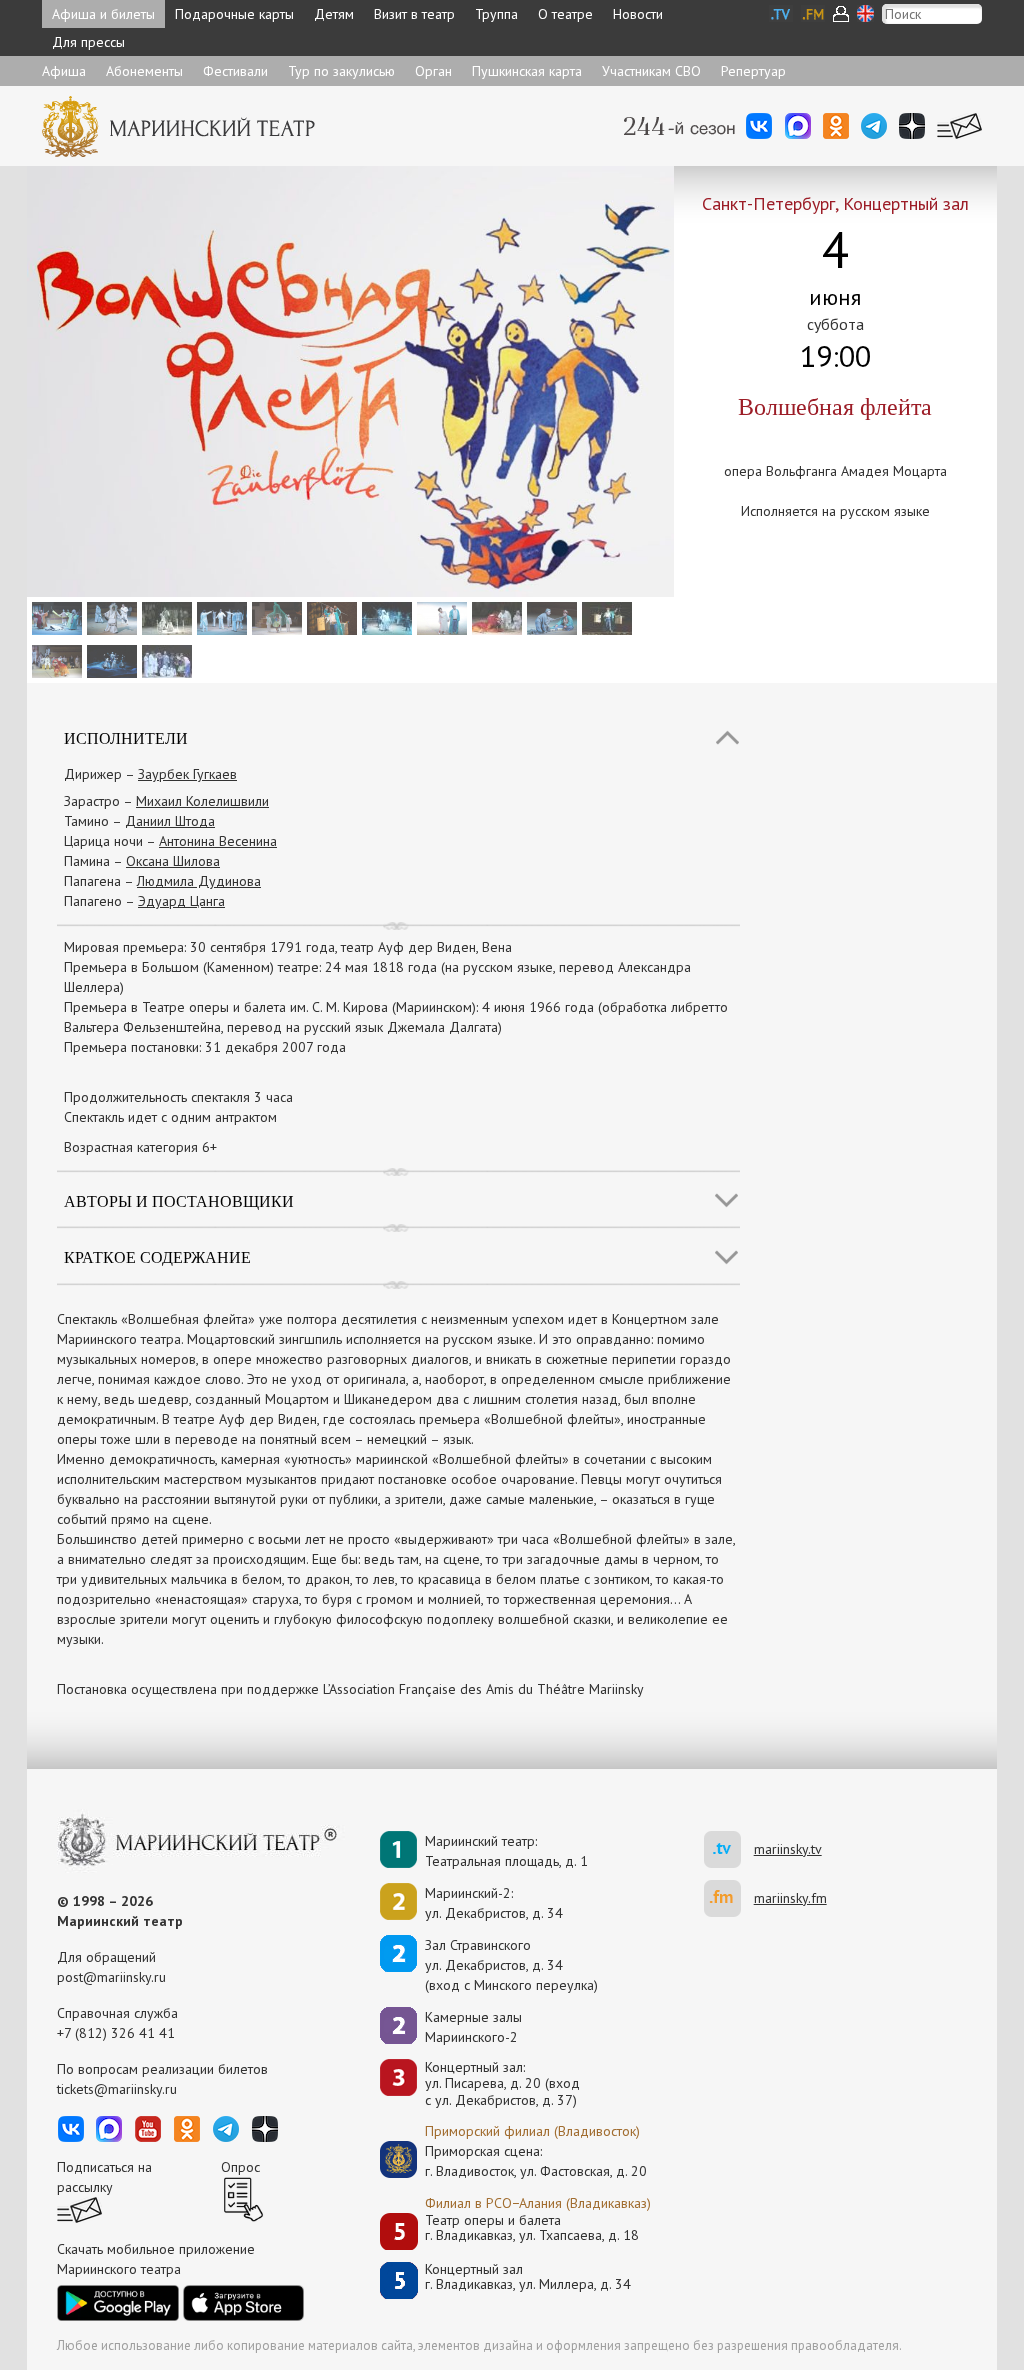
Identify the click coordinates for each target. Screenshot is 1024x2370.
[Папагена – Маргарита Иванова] (274, 617)
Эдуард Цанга (181, 901)
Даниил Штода (170, 821)
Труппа (496, 14)
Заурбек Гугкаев (187, 774)
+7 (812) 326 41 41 (116, 2033)
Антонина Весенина (218, 841)
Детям (334, 14)
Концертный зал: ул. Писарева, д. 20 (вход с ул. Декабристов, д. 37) (502, 2084)
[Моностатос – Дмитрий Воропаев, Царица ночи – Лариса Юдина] (109, 660)
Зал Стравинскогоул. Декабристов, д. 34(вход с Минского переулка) (511, 1965)
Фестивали (235, 71)
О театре (565, 14)
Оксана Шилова (173, 861)
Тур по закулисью (341, 71)
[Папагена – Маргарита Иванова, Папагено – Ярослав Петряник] (549, 617)
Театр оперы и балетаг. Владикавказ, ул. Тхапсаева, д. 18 (532, 2228)
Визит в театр (414, 14)
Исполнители (126, 737)
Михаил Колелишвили (202, 801)
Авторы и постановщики (179, 1200)
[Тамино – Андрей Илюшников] (384, 617)
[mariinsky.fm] (729, 1898)
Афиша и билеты (103, 14)
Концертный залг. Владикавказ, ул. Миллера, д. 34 (528, 2277)
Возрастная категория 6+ (140, 1147)
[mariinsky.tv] (729, 1849)
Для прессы (88, 42)
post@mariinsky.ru (111, 1977)
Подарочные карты (234, 14)
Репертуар (753, 71)
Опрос (240, 2167)
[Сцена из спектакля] (54, 617)
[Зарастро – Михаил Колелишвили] (164, 617)
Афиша (64, 71)
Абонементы (144, 71)
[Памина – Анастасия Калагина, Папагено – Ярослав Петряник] (439, 617)
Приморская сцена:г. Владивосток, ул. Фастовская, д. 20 (515, 2161)
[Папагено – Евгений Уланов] (604, 617)
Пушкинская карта (527, 71)
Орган (433, 71)
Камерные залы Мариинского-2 (473, 2027)
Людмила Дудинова (199, 881)
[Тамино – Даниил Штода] (219, 617)
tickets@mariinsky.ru (117, 2089)
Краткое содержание (157, 1256)
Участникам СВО (651, 71)
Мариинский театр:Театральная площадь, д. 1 (506, 1851)
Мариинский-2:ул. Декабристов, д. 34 (494, 1903)
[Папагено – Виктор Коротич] (329, 617)
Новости (638, 14)
